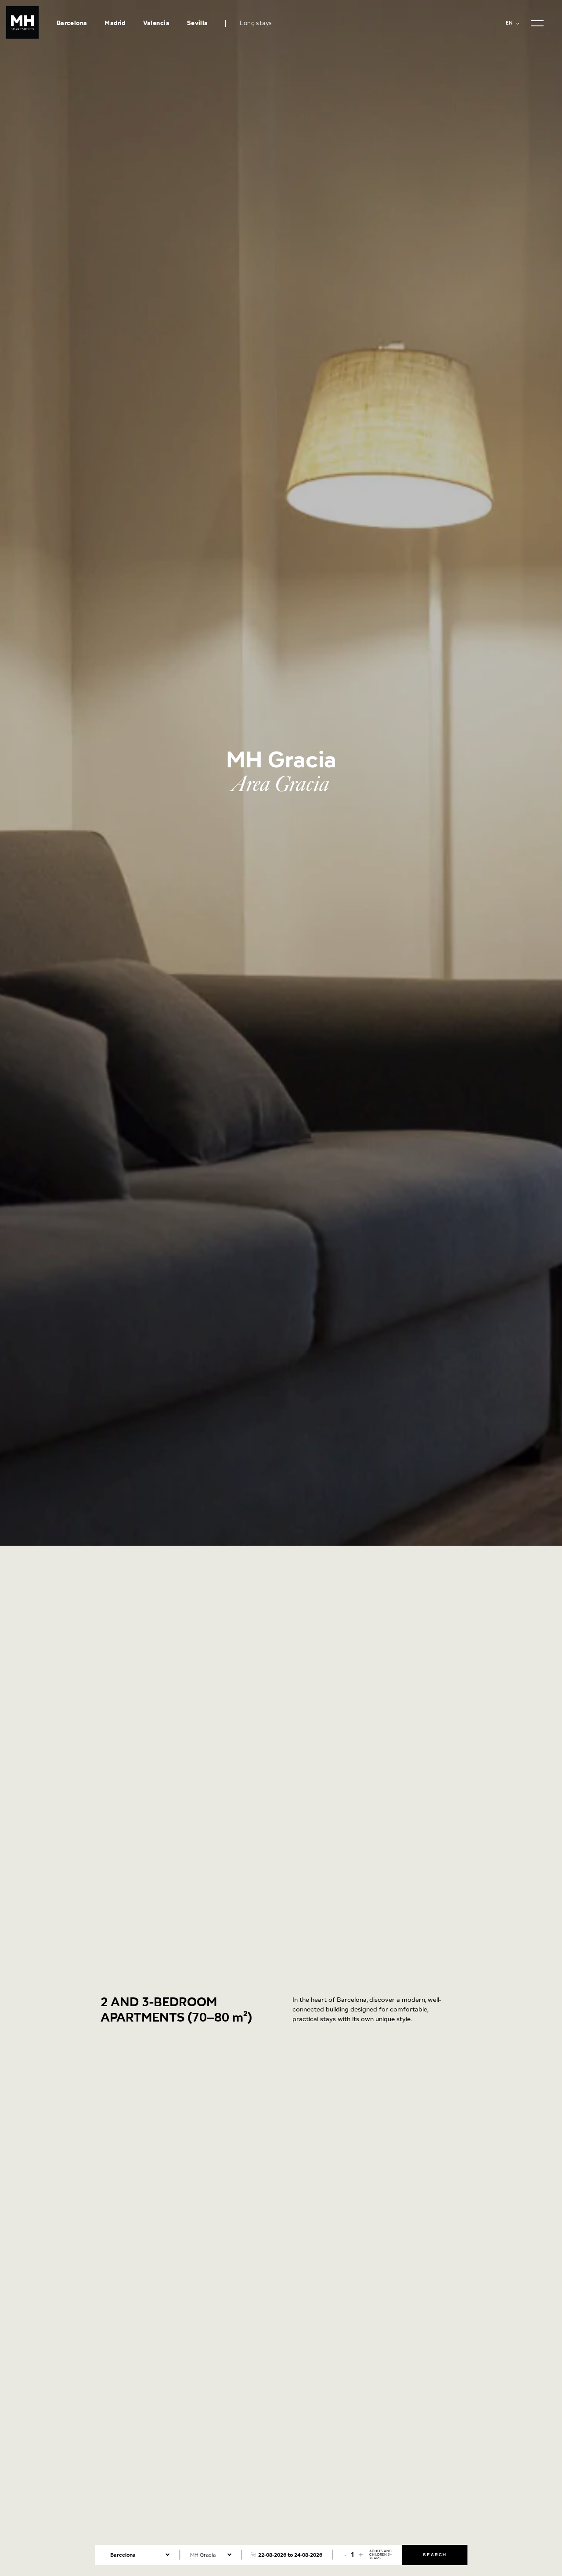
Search (435, 2555)
